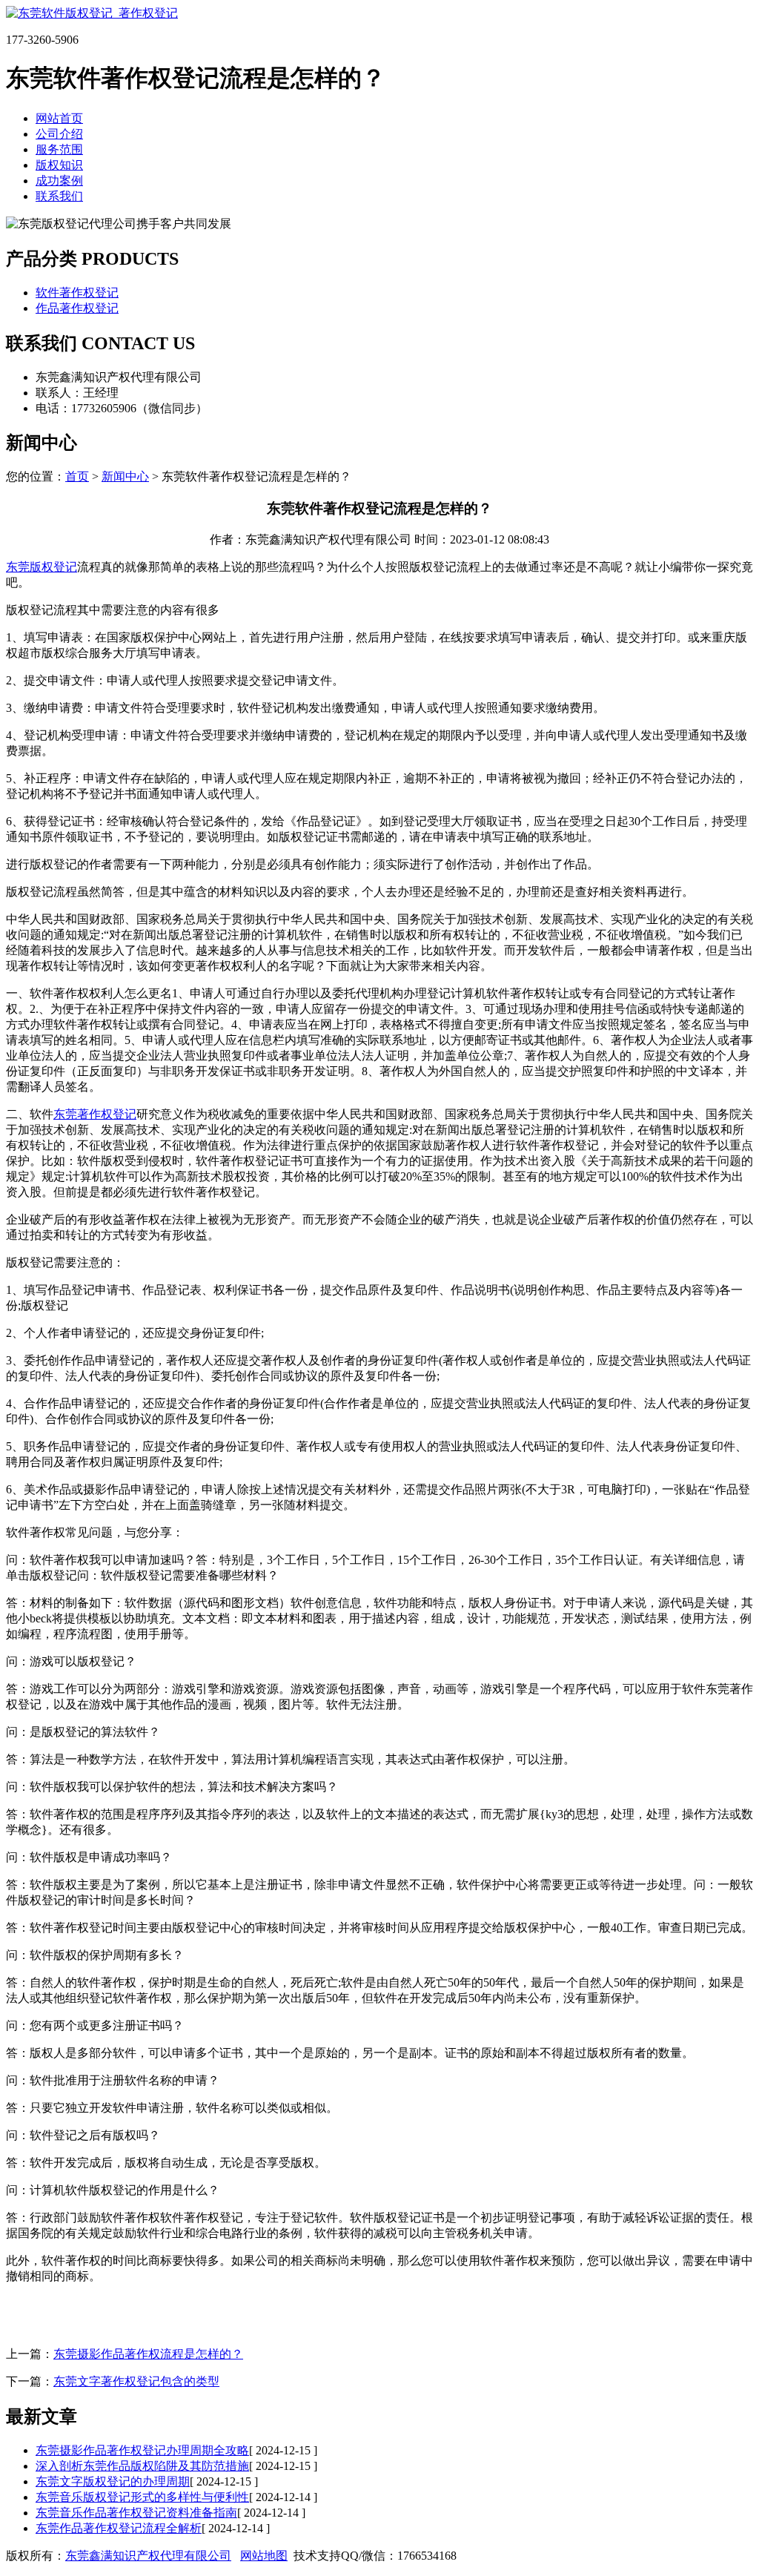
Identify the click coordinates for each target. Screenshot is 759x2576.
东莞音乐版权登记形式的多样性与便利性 (142, 2497)
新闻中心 (125, 476)
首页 (77, 476)
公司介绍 (59, 134)
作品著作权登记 (77, 308)
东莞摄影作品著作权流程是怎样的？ (148, 2354)
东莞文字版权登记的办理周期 (113, 2481)
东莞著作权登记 (95, 1114)
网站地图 (264, 2556)
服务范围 (59, 149)
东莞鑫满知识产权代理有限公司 (148, 2556)
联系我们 (59, 196)
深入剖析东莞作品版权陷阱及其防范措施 (142, 2466)
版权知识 (59, 165)
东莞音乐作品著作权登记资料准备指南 (136, 2513)
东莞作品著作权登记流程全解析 (119, 2528)
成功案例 (59, 181)
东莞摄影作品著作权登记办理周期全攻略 (142, 2450)
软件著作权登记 (77, 293)
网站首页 (59, 118)
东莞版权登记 (42, 567)
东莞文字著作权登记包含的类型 (136, 2381)
